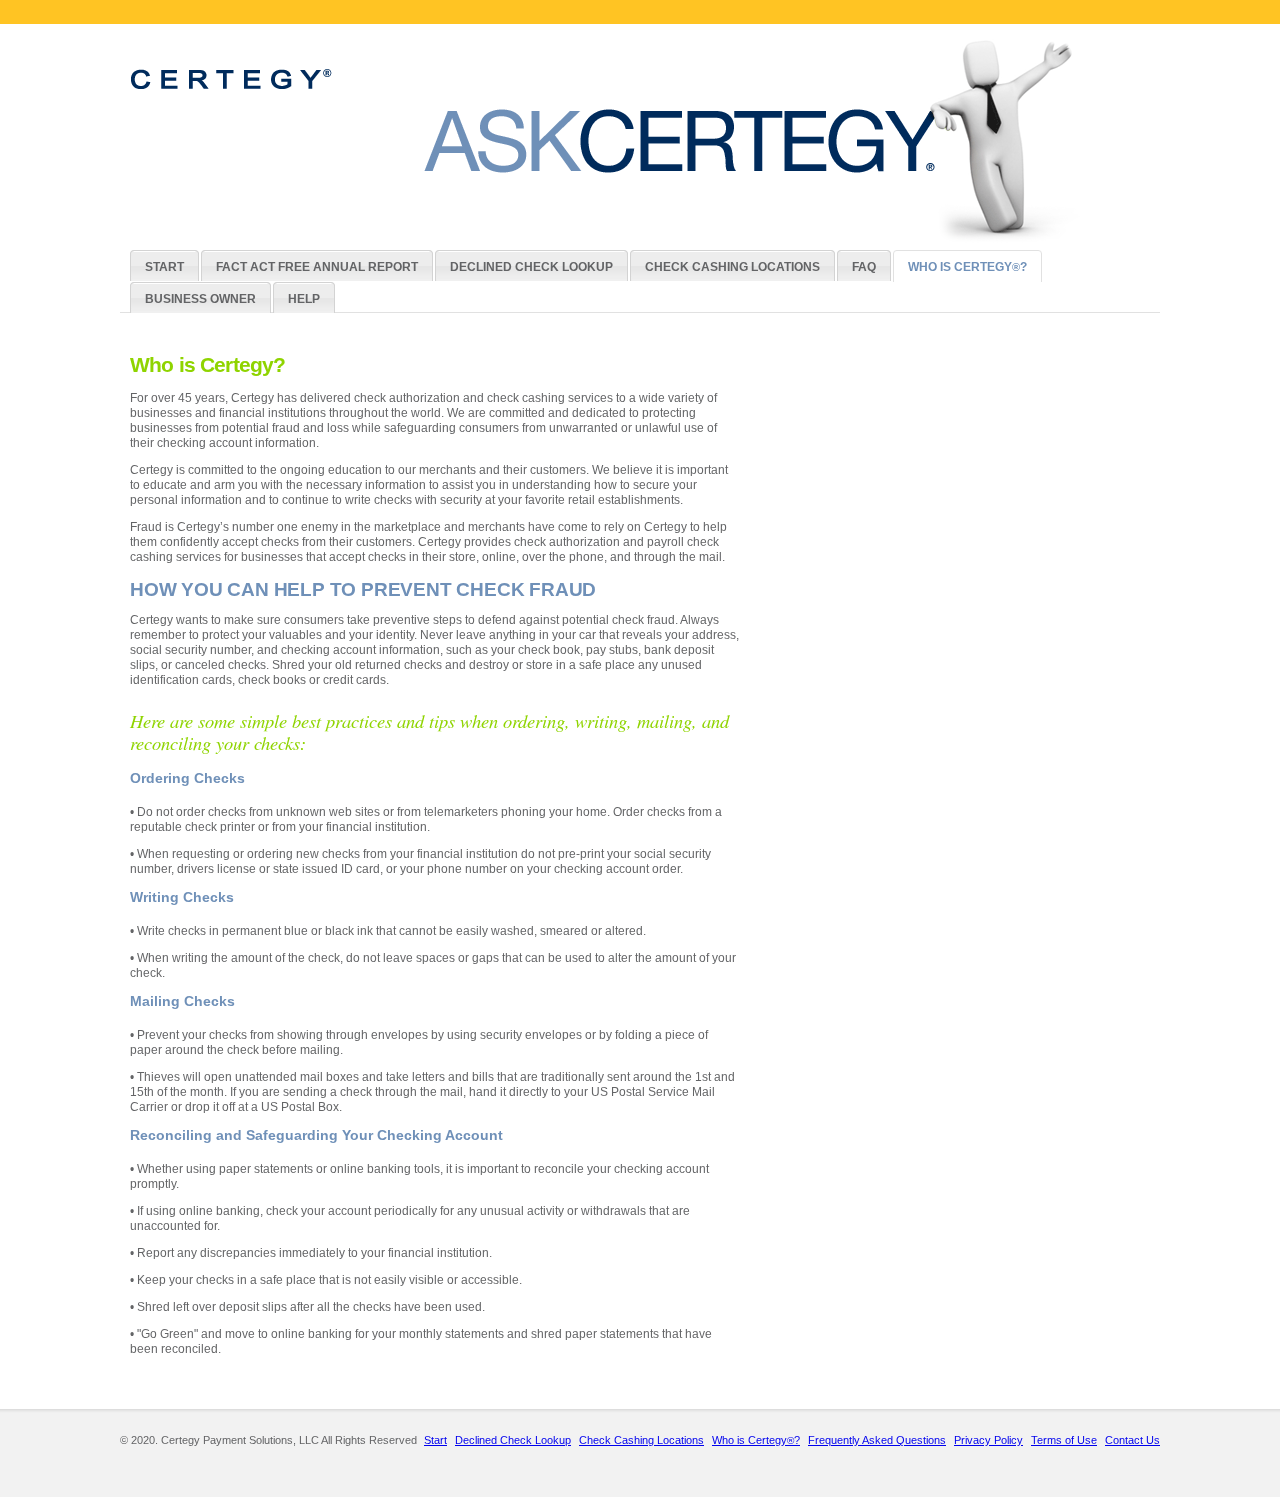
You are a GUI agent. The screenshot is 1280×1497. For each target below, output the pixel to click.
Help (304, 299)
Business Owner (200, 299)
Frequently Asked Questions (877, 1440)
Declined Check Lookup (531, 267)
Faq (864, 267)
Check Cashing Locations (732, 267)
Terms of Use (1064, 1440)
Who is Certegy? (967, 267)
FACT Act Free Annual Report (317, 267)
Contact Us (1132, 1440)
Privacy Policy (988, 1440)
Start (164, 267)
